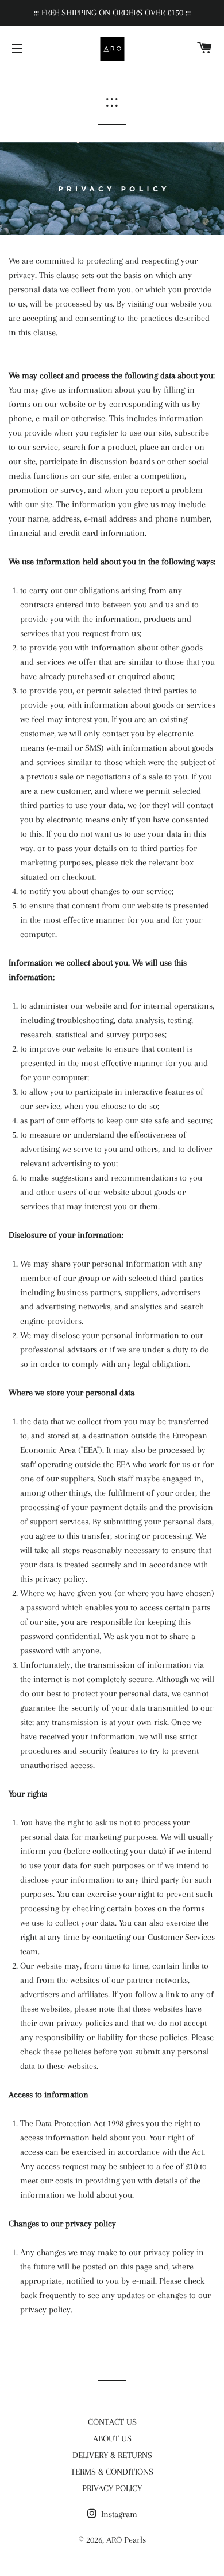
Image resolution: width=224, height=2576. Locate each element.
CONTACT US (112, 2422)
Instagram (118, 2514)
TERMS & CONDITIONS (112, 2472)
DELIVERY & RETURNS (112, 2455)
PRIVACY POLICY (112, 2488)
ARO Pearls (126, 2540)
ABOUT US (112, 2438)
